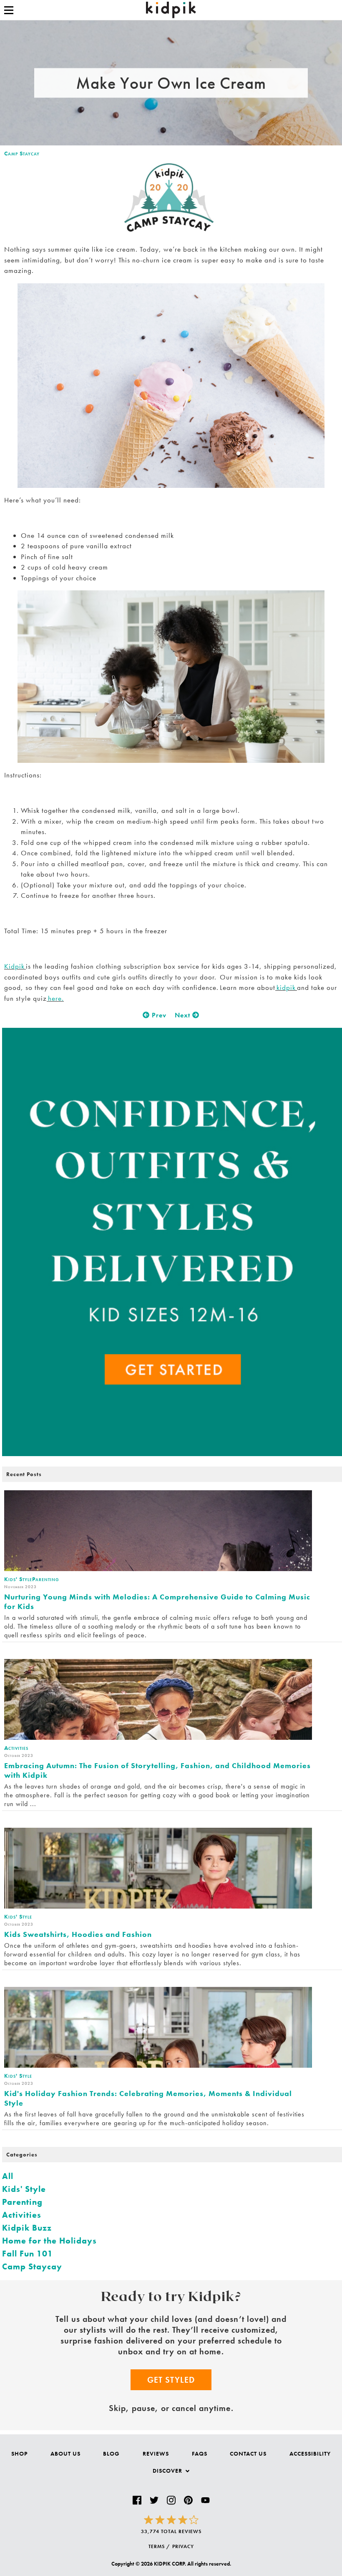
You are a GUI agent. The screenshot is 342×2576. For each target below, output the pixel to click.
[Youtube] (205, 2500)
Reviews (156, 2454)
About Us (65, 2454)
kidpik (286, 987)
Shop (19, 2454)
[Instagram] (171, 2500)
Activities (22, 2215)
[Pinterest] (188, 2500)
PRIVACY (183, 2546)
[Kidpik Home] (171, 10)
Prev (158, 1015)
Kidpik (15, 966)
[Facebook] (137, 2500)
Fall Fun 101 (28, 2254)
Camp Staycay (22, 153)
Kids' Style (24, 2189)
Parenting (22, 2202)
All (8, 2176)
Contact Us (248, 2454)
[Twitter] (154, 2500)
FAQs (200, 2454)
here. (55, 998)
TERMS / (159, 2546)
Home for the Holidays (49, 2241)
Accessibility (310, 2454)
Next (184, 1015)
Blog (111, 2454)
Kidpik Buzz (27, 2228)
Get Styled (171, 2380)
